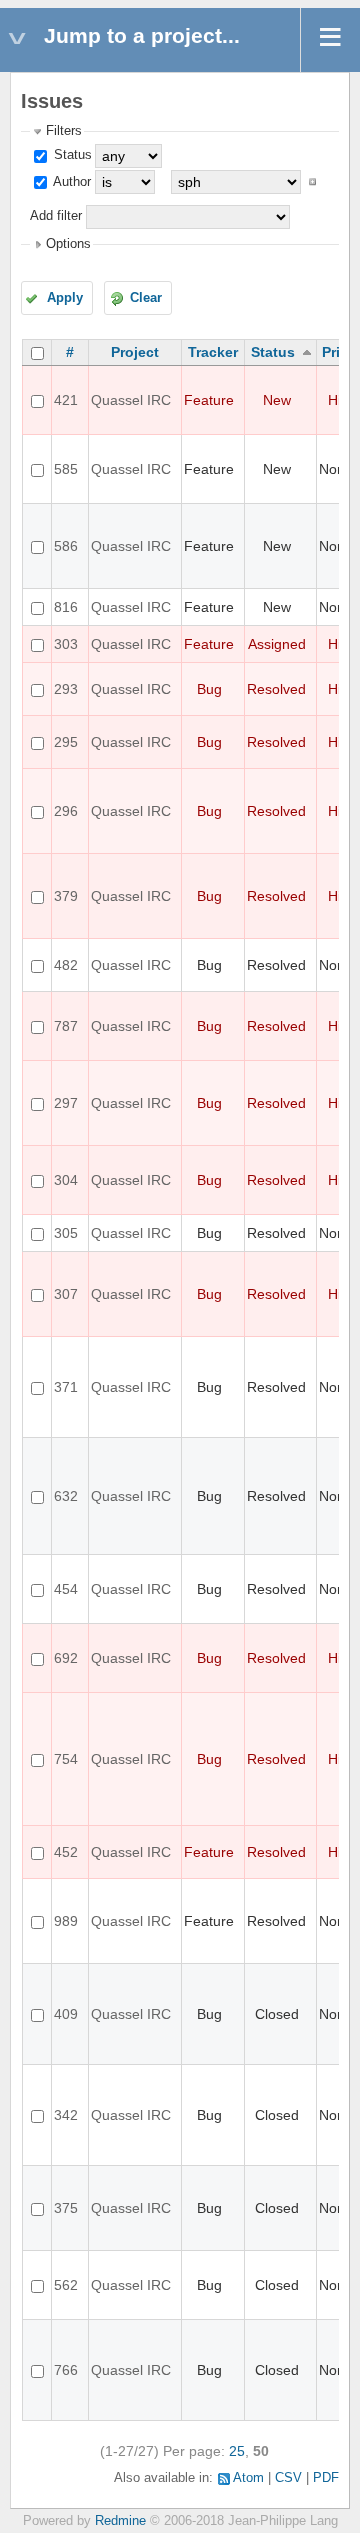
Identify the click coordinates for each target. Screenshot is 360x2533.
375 (66, 2208)
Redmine (120, 2521)
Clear (146, 298)
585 (66, 469)
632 (66, 1496)
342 (66, 2115)
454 (66, 1589)
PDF (326, 2478)
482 (66, 965)
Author (70, 182)
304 (66, 1180)
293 (66, 689)
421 (66, 400)
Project (135, 352)
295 (66, 742)
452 (66, 1852)
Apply (65, 298)
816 (66, 607)
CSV (288, 2478)
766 (66, 2370)
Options (68, 244)
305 (66, 1233)
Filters (64, 131)
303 (66, 644)
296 (66, 811)
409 (66, 2014)
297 (66, 1103)
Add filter (56, 216)
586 (66, 546)
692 (66, 1658)
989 (66, 1921)
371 (66, 1387)
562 (66, 2285)
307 (66, 1294)
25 (237, 2451)
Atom (248, 2478)
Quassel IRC (131, 400)
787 (66, 1026)
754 (66, 1759)
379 (66, 896)
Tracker (213, 352)
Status (71, 155)
